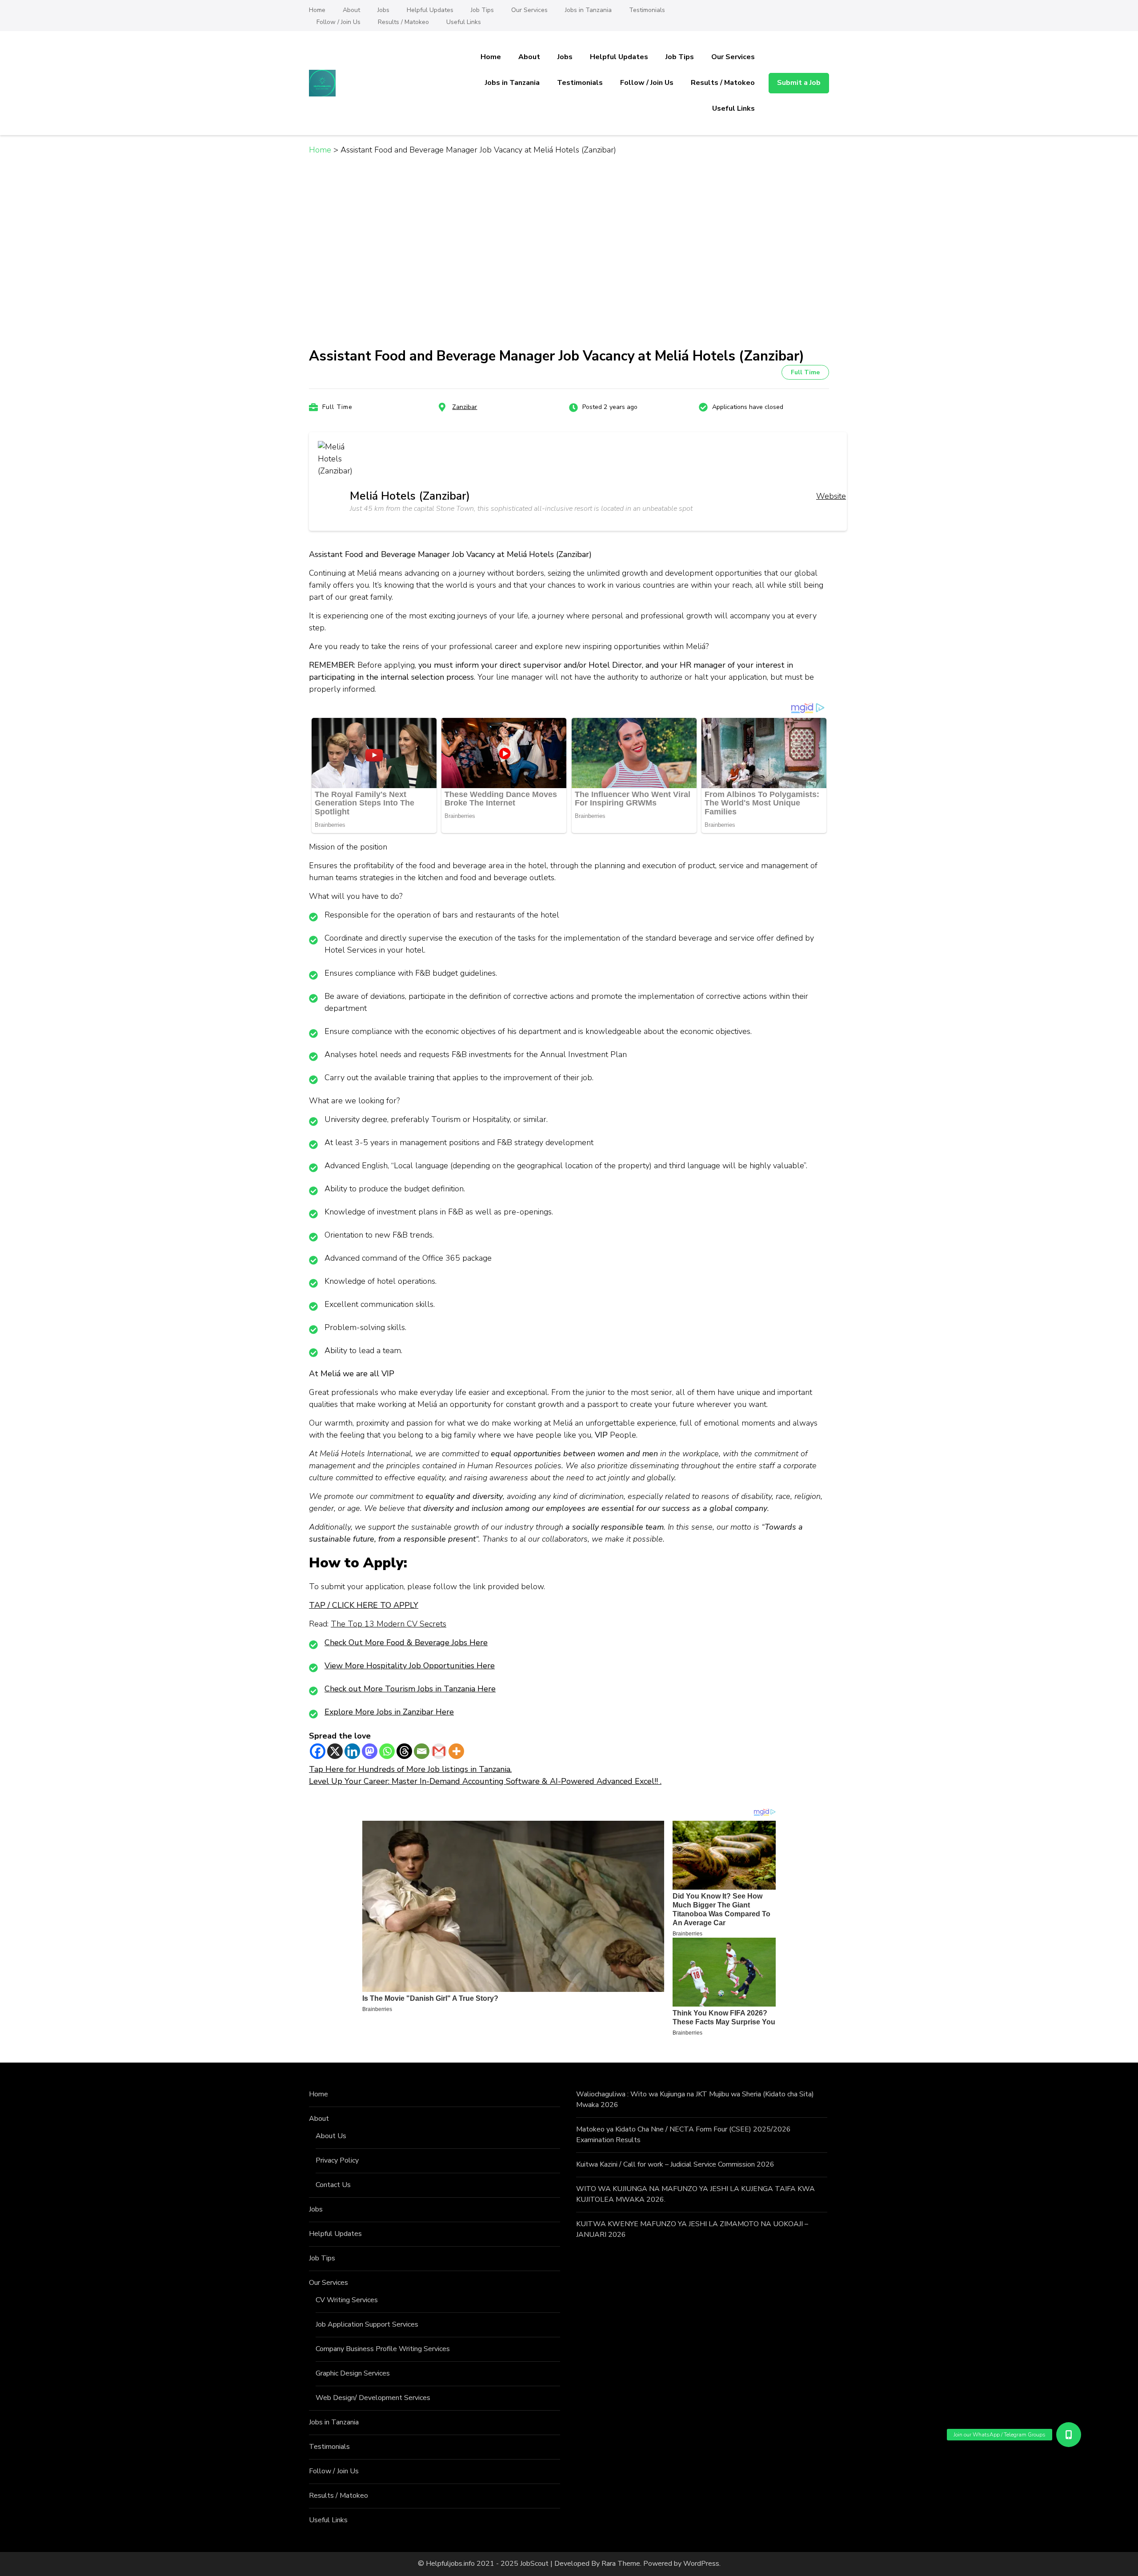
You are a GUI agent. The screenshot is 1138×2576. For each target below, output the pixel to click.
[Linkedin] (352, 1751)
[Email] (422, 1751)
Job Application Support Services (367, 2324)
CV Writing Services (347, 2300)
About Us (331, 2136)
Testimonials (647, 10)
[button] (1068, 2435)
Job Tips (482, 10)
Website (831, 496)
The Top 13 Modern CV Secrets (389, 1624)
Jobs (383, 10)
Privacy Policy (337, 2160)
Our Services (529, 10)
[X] (335, 1751)
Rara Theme (621, 2564)
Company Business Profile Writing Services (383, 2349)
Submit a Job (799, 83)
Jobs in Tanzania (588, 10)
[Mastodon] (370, 1751)
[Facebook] (318, 1751)
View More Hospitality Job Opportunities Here (410, 1666)
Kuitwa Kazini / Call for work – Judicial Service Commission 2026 (675, 2164)
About (351, 10)
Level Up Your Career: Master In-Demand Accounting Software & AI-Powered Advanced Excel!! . (485, 1781)
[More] (456, 1751)
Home (317, 10)
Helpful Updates (430, 10)
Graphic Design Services (353, 2373)
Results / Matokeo (403, 22)
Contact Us (333, 2185)
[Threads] (404, 1751)
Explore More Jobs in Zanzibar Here (389, 1712)
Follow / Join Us (339, 22)
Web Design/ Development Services (373, 2398)
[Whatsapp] (387, 1751)
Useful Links (464, 22)
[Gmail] (439, 1751)
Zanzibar (465, 407)
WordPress (701, 2564)
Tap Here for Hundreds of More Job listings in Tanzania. (410, 1769)
